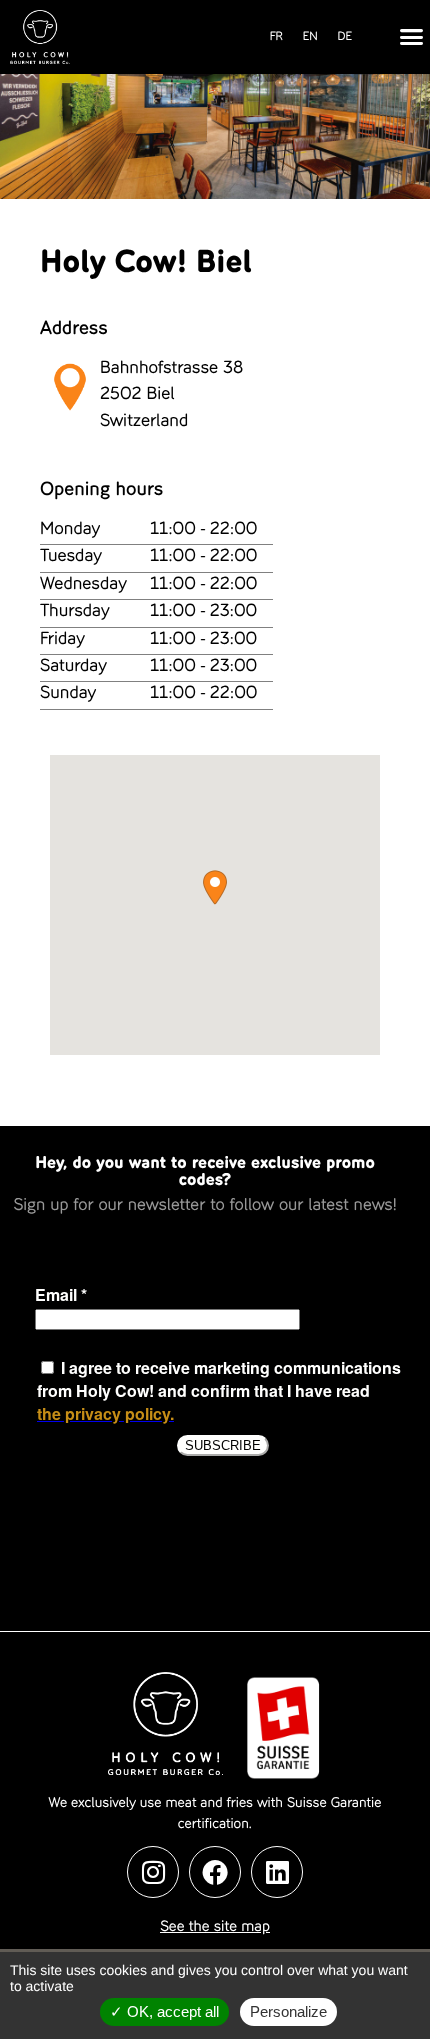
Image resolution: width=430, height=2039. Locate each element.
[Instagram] (153, 1872)
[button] (411, 37)
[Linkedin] (277, 1872)
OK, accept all (171, 2011)
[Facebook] (215, 1872)
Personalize (288, 2011)
